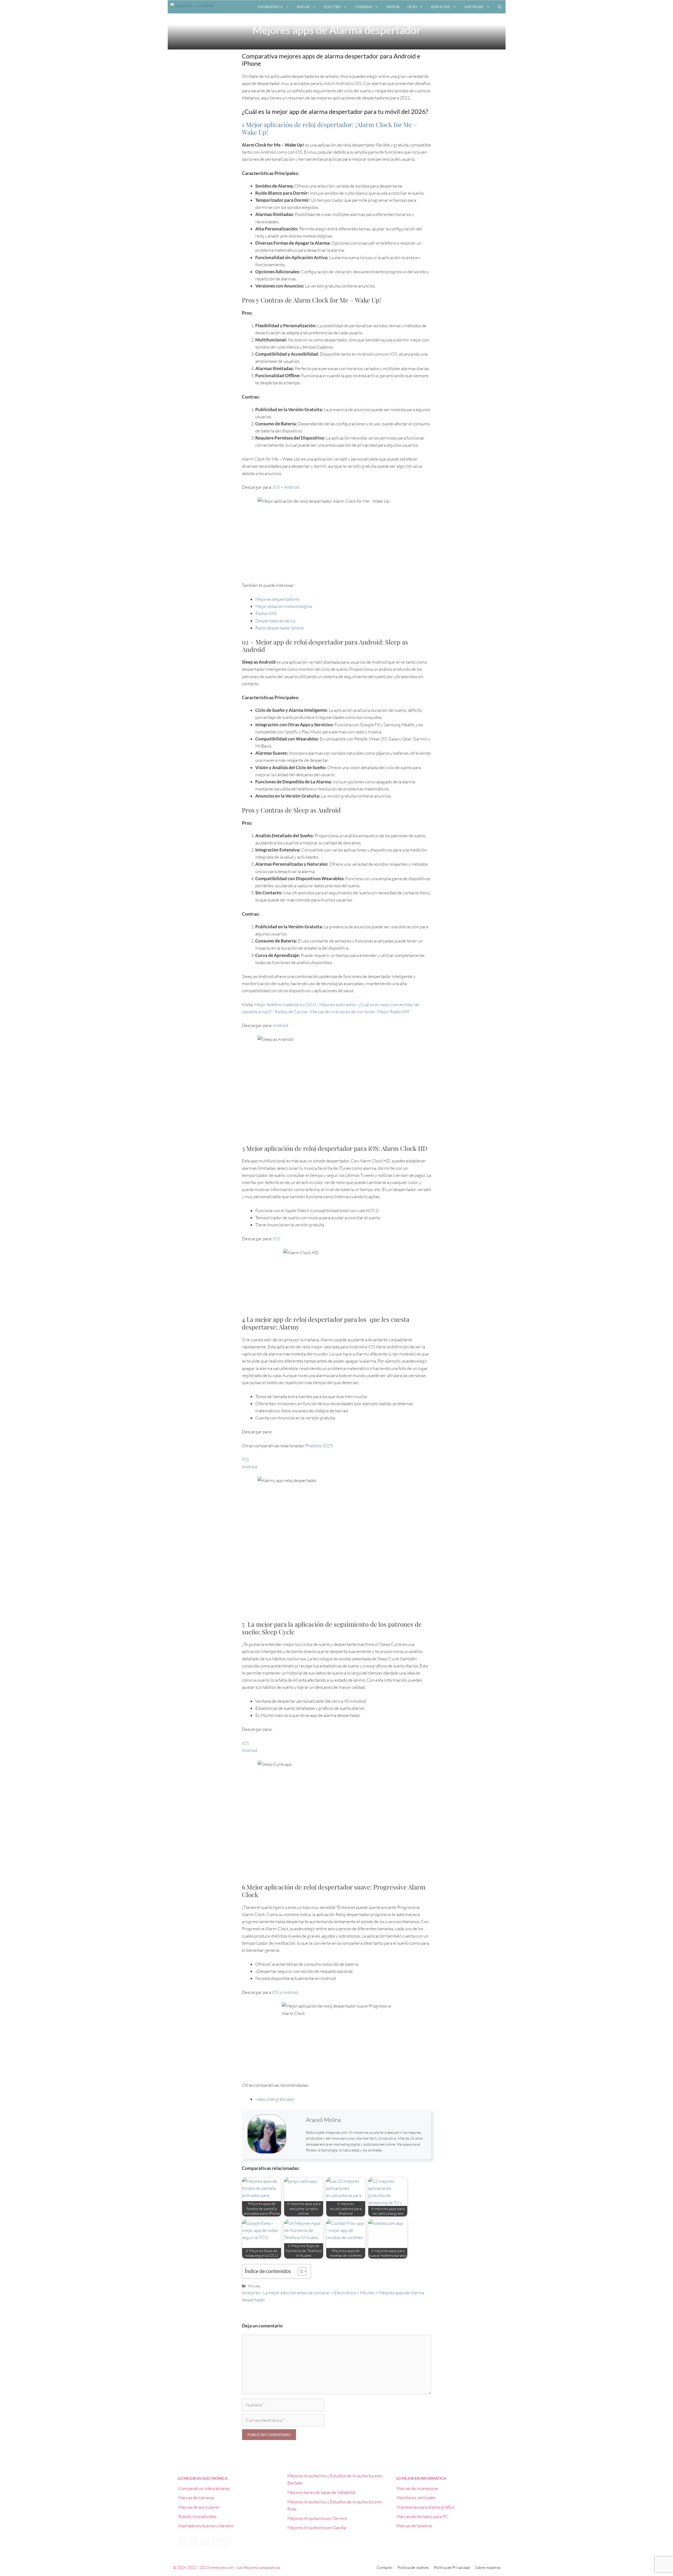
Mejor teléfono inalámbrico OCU (285, 1004)
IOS (277, 1239)
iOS (276, 487)
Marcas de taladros (414, 2526)
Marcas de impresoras (417, 2488)
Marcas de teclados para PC (422, 2516)
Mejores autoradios (337, 1004)
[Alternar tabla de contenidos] (300, 2271)
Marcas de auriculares (199, 2507)
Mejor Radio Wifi (393, 1012)
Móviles (254, 2286)
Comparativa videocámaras (204, 2488)
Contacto (384, 2567)
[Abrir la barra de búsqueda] (500, 7)
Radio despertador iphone (280, 628)
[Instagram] (227, 2542)
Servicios (440, 7)
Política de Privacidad (452, 2567)
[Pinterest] (216, 2542)
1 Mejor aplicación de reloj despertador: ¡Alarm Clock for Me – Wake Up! (330, 128)
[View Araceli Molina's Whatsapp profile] (296, 2140)
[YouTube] (205, 2542)
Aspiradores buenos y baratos (206, 2526)
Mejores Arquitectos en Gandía (317, 2527)
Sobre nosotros (488, 2567)
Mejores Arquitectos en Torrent (317, 2518)
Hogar (303, 7)
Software (474, 7)
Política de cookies (413, 2567)
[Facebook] (183, 2542)
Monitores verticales (416, 2497)
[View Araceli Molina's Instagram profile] (296, 2128)
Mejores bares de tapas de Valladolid (321, 2492)
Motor (393, 7)
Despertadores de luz (276, 621)
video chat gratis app (274, 2099)
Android (292, 487)
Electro (332, 7)
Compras (364, 7)
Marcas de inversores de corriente (342, 1012)
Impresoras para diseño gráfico (425, 2507)
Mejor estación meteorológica (284, 606)
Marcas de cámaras (196, 2497)
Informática (270, 7)
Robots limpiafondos (197, 2516)
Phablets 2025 (319, 1446)
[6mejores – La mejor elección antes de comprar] (194, 7)
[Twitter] (194, 2542)
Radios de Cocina (291, 1012)
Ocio (412, 7)
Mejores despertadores (277, 599)
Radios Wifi (266, 613)
